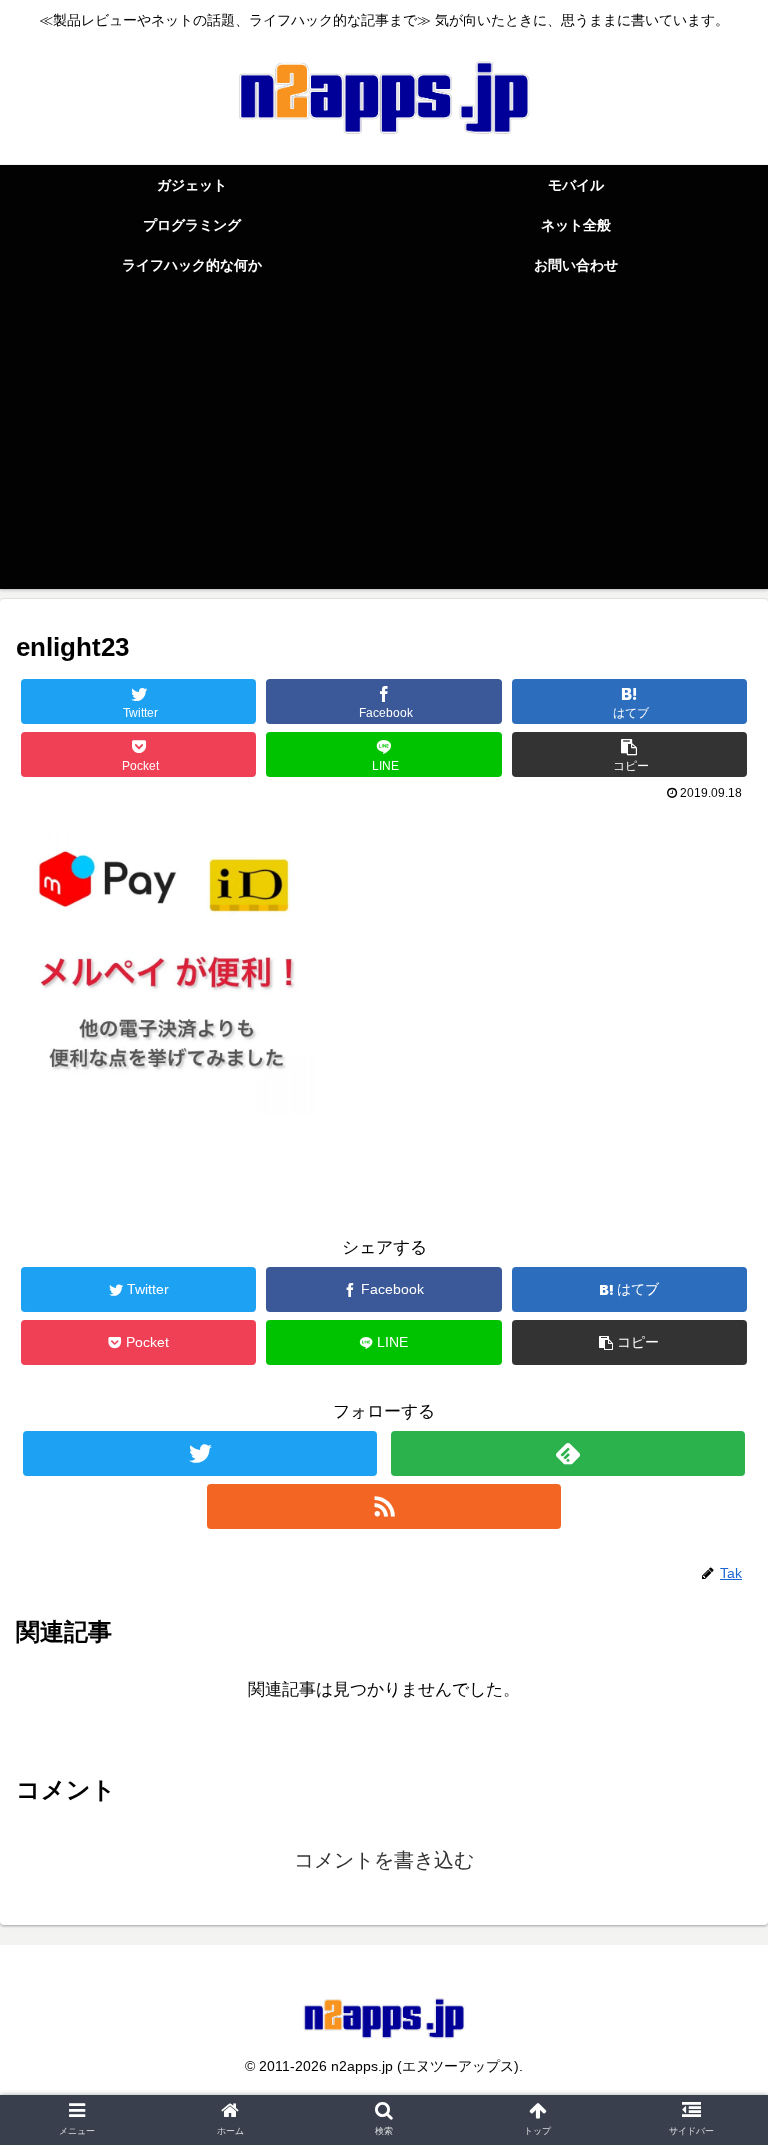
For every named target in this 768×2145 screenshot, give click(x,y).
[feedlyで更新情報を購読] (567, 1453)
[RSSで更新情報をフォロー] (383, 1506)
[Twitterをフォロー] (199, 1453)
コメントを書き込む (384, 1860)
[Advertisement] (384, 449)
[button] (709, 1788)
